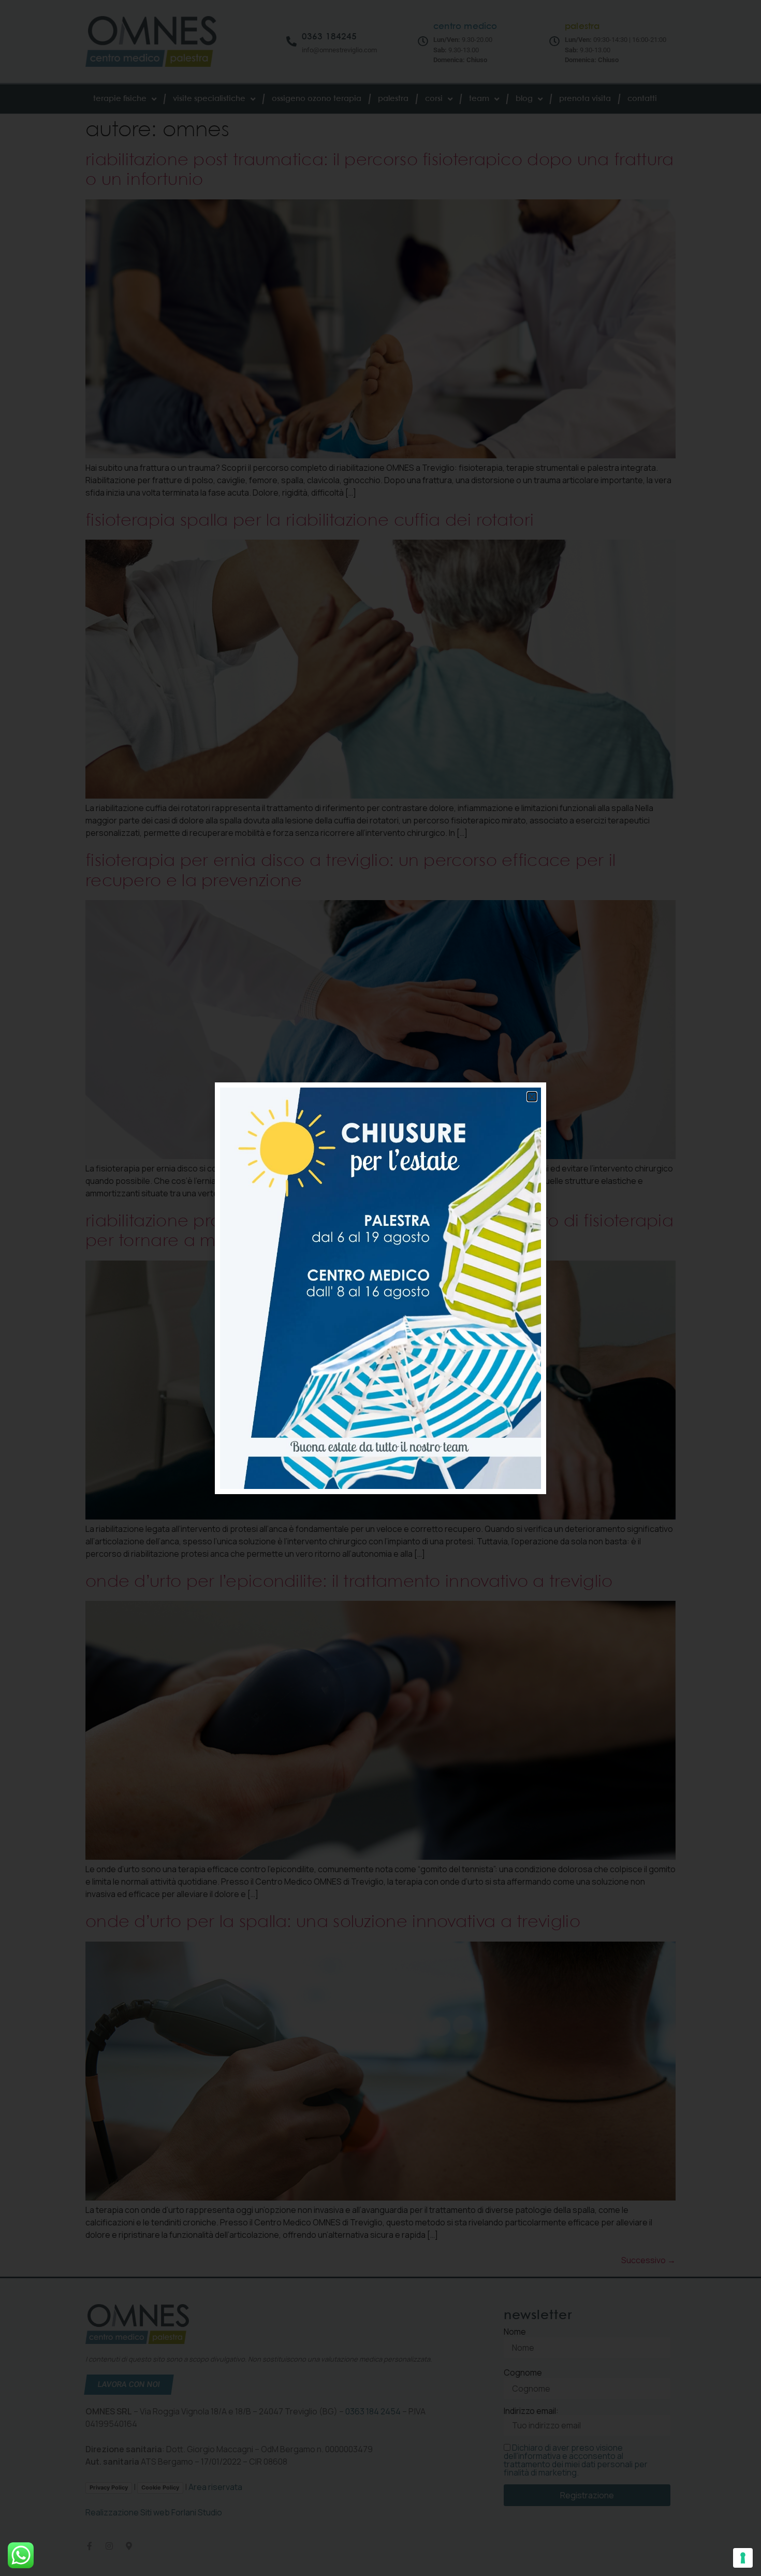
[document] (380, 1288)
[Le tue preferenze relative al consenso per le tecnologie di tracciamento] (743, 2558)
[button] (532, 1097)
